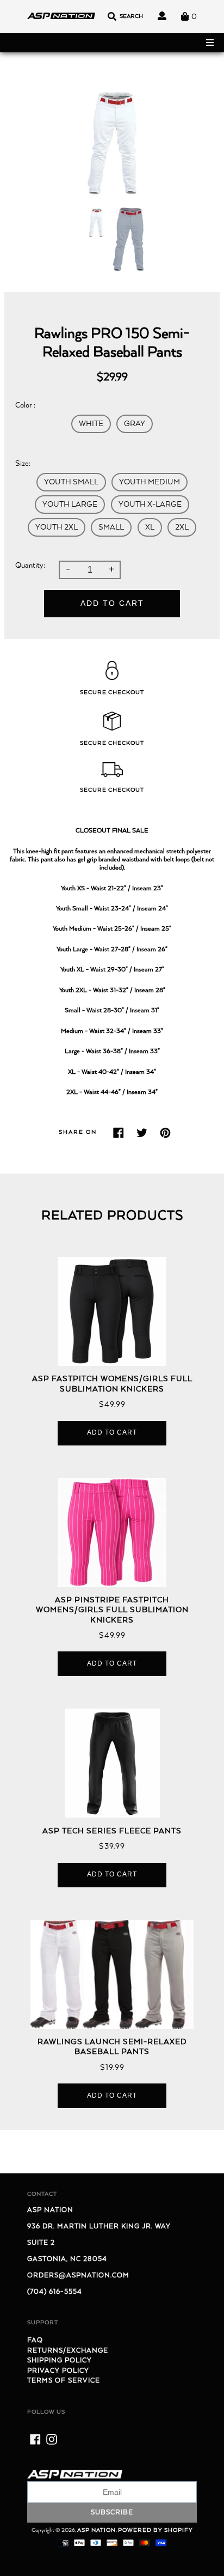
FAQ (35, 2340)
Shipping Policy (60, 2361)
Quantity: (30, 566)
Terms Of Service (64, 2381)
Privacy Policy (58, 2371)
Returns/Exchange (68, 2351)
